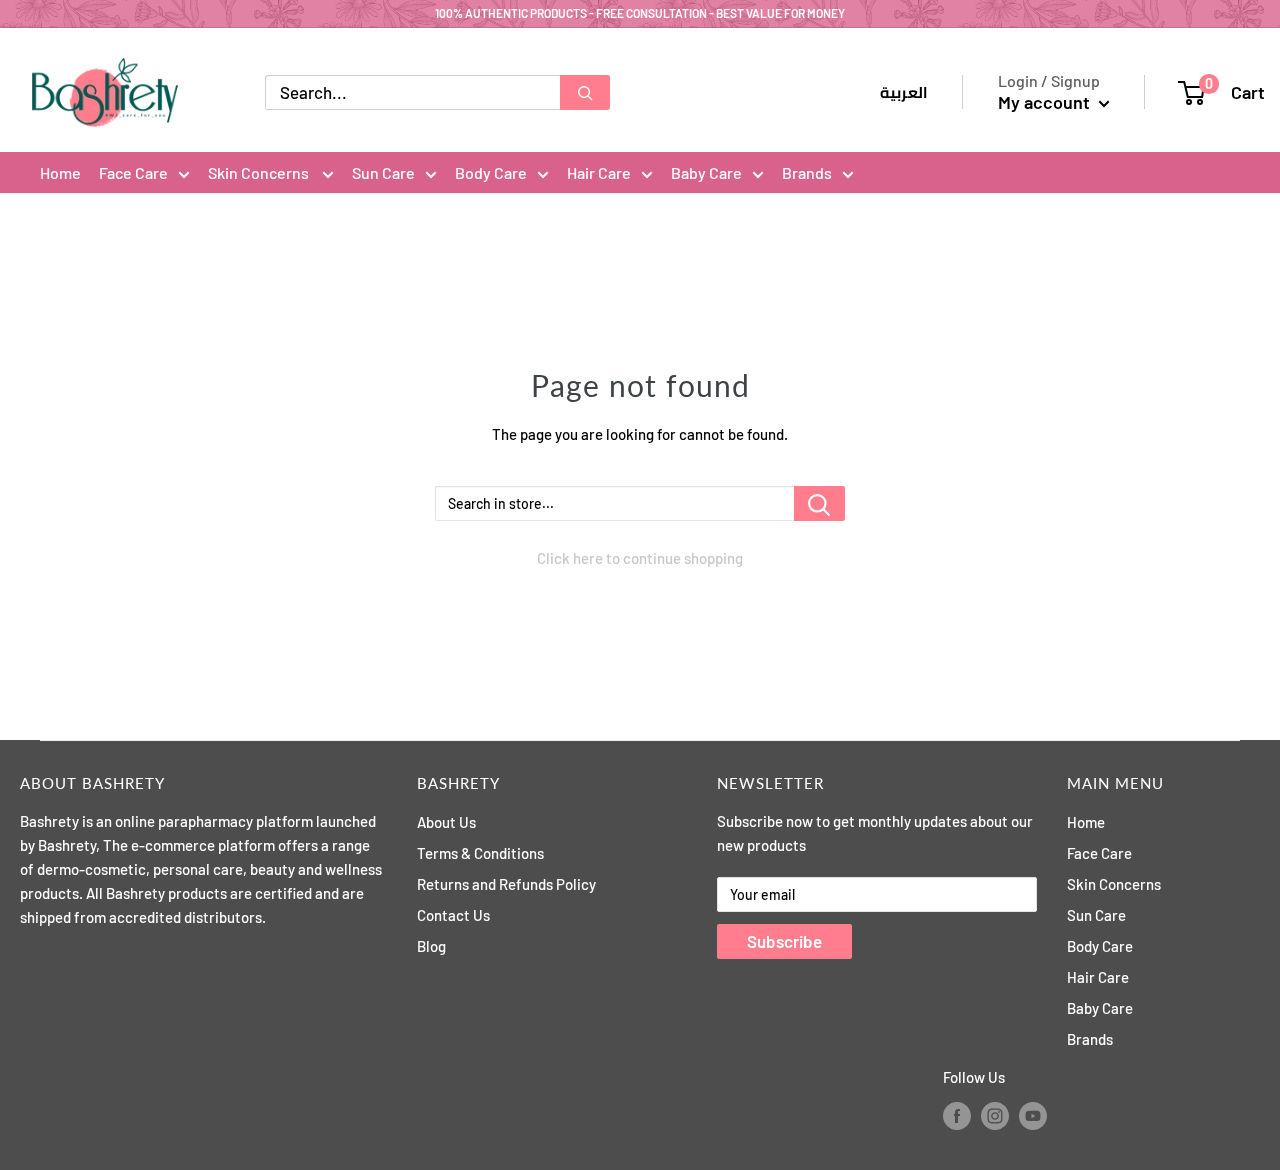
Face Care (133, 172)
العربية (904, 93)
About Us (446, 822)
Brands (807, 172)
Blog (431, 946)
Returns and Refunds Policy (506, 884)
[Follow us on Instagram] (995, 1115)
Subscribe (784, 941)
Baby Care (706, 172)
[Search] (585, 92)
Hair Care (599, 172)
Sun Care (383, 172)
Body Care (491, 172)
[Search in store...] (819, 503)
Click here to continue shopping (640, 558)
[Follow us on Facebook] (957, 1115)
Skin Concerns (260, 172)
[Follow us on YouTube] (1033, 1115)
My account (1046, 102)
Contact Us (453, 915)
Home (60, 172)
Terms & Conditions (480, 853)
